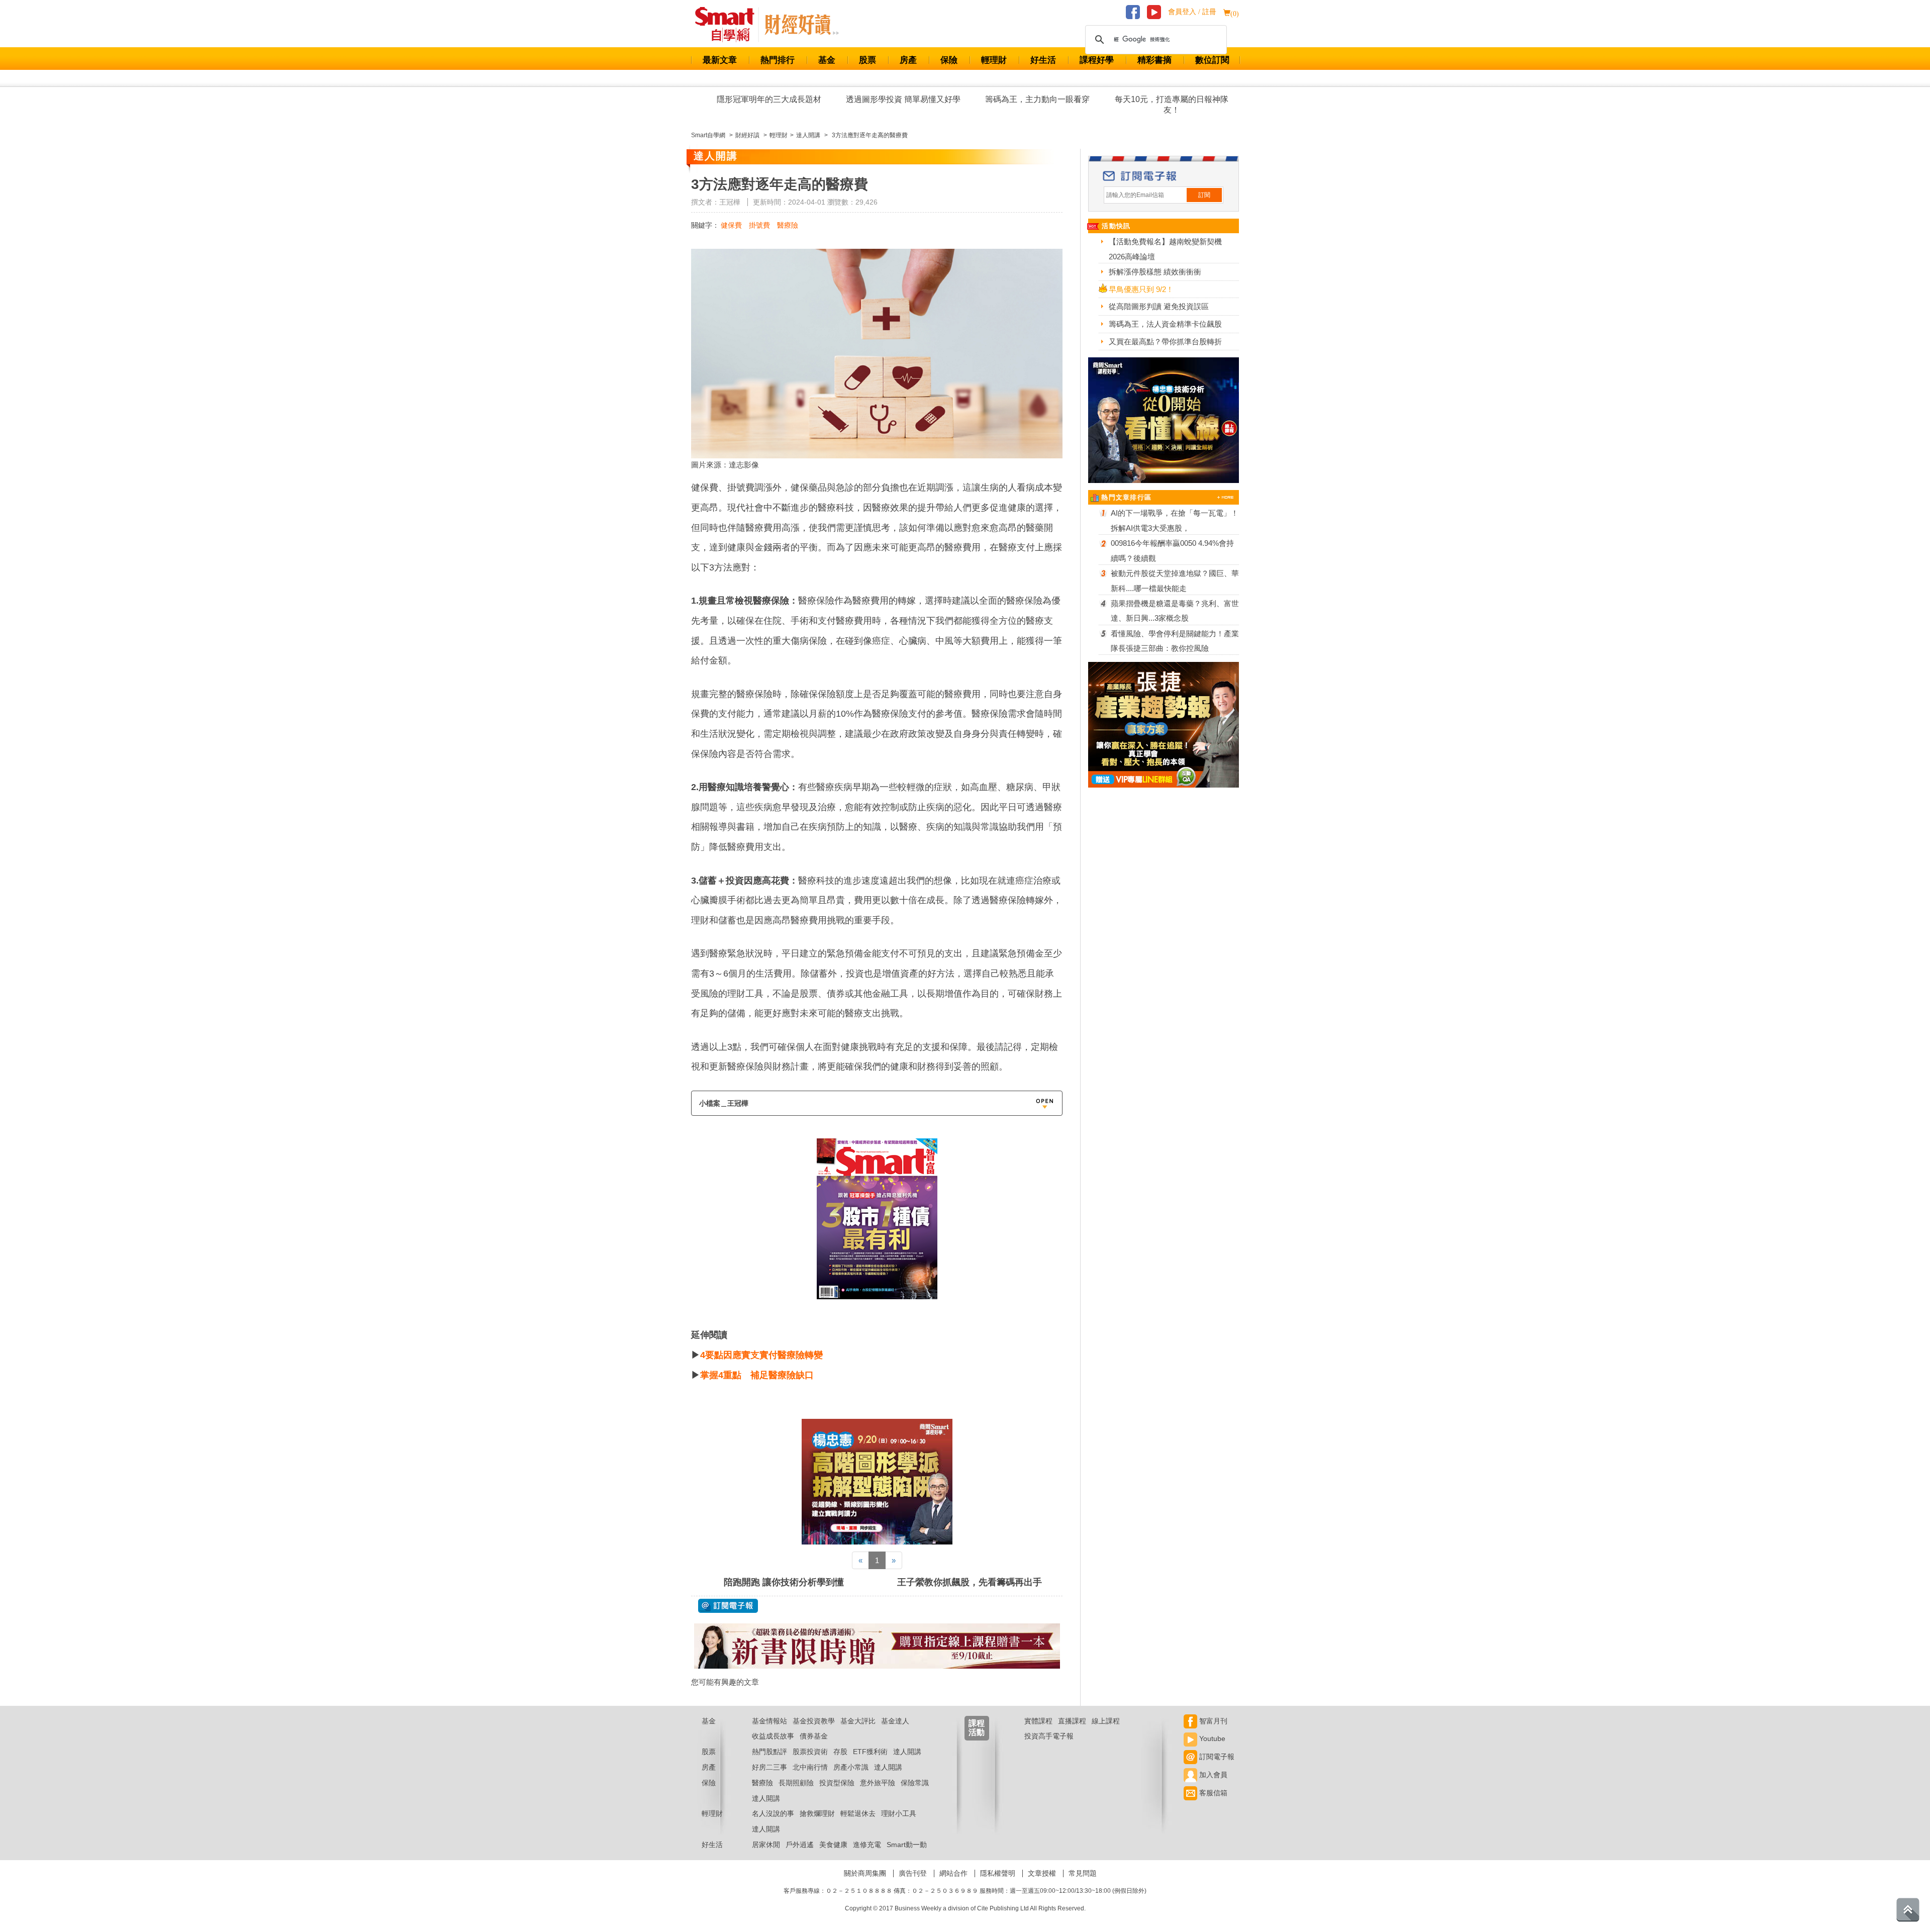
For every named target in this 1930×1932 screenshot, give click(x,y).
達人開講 (907, 1752)
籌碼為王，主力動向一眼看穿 (1037, 99)
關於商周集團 (865, 1873)
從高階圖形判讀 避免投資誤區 (1159, 306)
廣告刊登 (913, 1873)
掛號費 (759, 225)
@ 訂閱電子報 (728, 1606)
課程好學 (1097, 60)
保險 (949, 60)
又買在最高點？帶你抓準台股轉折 (1165, 342)
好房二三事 (769, 1767)
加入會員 (1212, 1775)
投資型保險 (837, 1783)
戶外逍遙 (800, 1845)
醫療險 (788, 225)
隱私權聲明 (998, 1873)
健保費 (731, 225)
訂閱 (1204, 195)
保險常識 (915, 1783)
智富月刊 (1212, 1721)
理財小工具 (899, 1813)
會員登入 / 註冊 (1192, 12)
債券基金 (814, 1736)
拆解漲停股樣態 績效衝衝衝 (1155, 272)
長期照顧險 (796, 1783)
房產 (908, 60)
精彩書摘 (1154, 60)
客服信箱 (1212, 1793)
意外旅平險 (878, 1783)
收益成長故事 (773, 1736)
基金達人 (895, 1721)
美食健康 (833, 1845)
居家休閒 (766, 1845)
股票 (867, 60)
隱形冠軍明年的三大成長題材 (769, 99)
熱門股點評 (769, 1752)
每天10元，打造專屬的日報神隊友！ (1172, 105)
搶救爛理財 (817, 1813)
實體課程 (1038, 1721)
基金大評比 (858, 1721)
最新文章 (720, 60)
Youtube (1211, 1738)
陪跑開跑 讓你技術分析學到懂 (784, 1582)
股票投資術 (810, 1752)
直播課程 (1072, 1721)
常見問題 (1083, 1873)
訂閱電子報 (1216, 1757)
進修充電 (867, 1845)
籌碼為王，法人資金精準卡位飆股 (1165, 324)
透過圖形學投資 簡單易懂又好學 (903, 99)
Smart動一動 (907, 1845)
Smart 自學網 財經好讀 (802, 25)
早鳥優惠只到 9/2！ (1141, 289)
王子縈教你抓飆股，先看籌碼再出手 (970, 1582)
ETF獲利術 (870, 1752)
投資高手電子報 (1049, 1736)
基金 (827, 60)
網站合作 (953, 1873)
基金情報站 (769, 1721)
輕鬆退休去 (858, 1813)
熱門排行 (778, 60)
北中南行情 (810, 1767)
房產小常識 (851, 1767)
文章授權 (1042, 1873)
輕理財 (994, 60)
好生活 (1043, 60)
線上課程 (1106, 1721)
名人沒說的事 (773, 1813)
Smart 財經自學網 (729, 25)
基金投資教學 (814, 1721)
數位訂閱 (1212, 60)
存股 (840, 1752)
